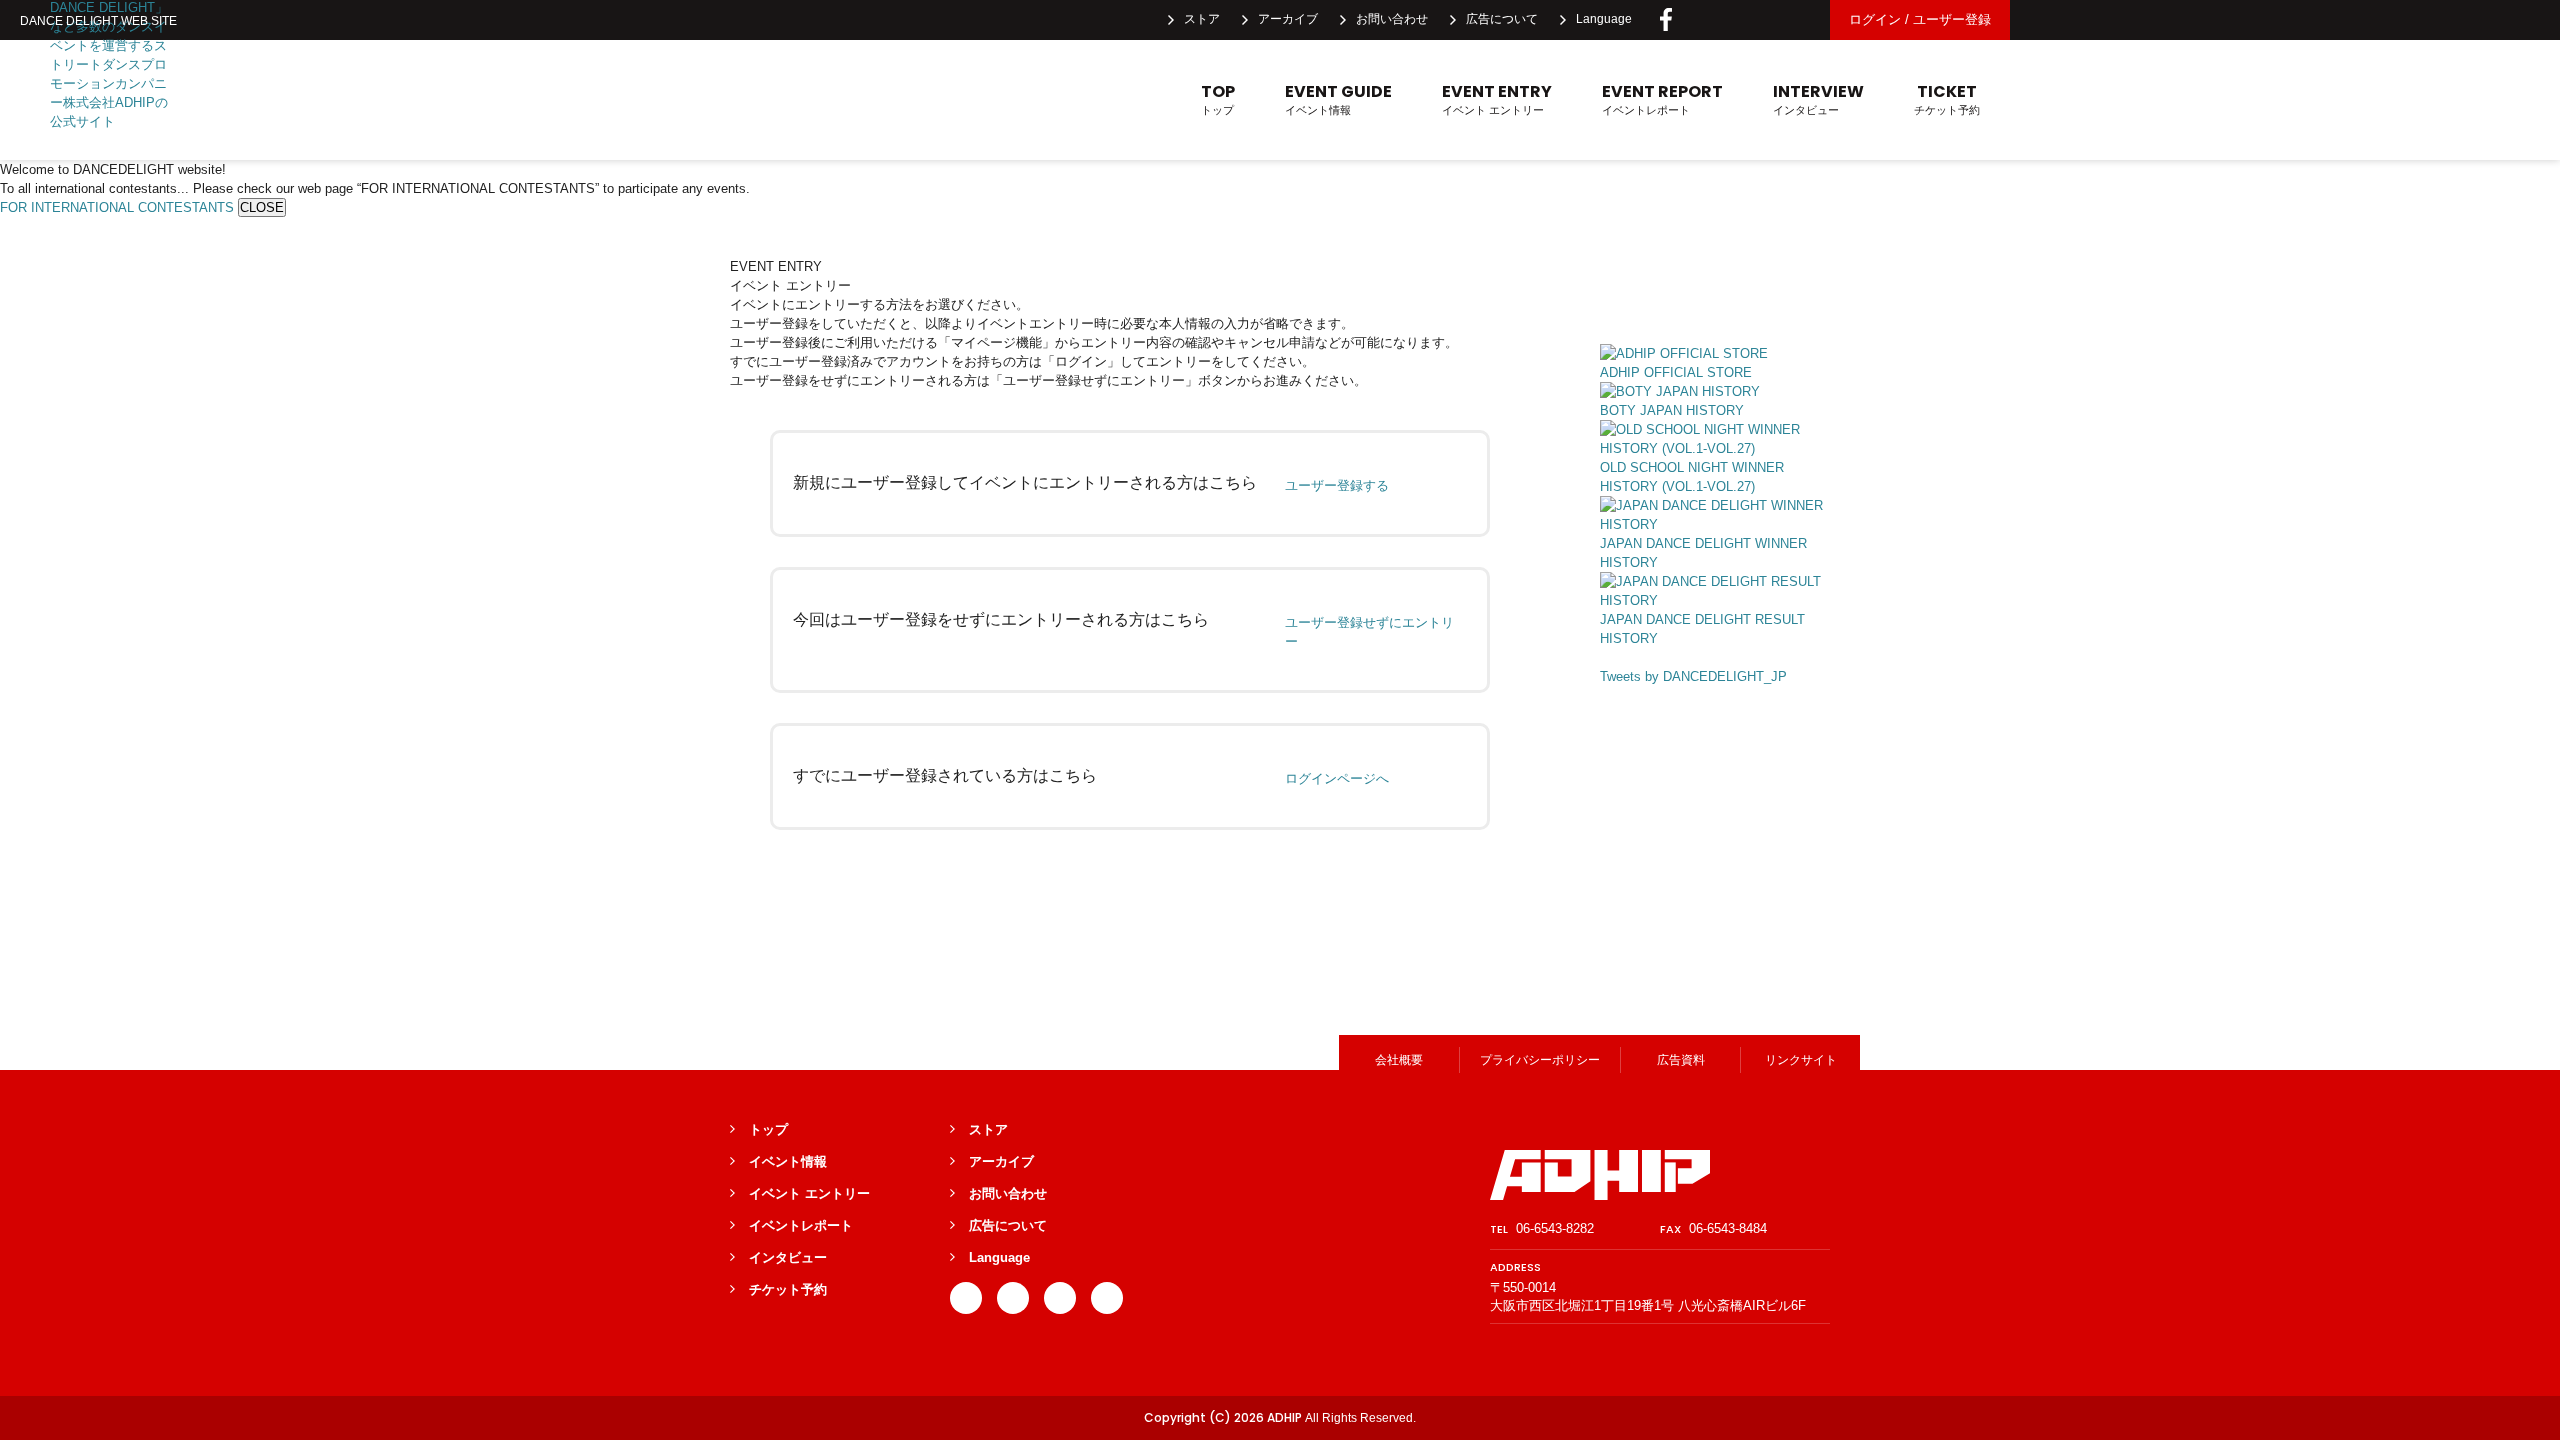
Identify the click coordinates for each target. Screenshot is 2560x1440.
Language (1604, 19)
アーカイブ (1288, 19)
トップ (1218, 99)
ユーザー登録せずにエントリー (1369, 632)
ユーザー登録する (1337, 485)
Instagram (1754, 20)
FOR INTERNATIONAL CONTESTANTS (117, 207)
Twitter (1710, 20)
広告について (1502, 19)
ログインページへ (1337, 778)
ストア (1202, 19)
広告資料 (1681, 1060)
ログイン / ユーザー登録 (1920, 19)
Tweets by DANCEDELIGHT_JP (1693, 676)
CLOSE (262, 207)
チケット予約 (1947, 99)
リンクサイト (1801, 1060)
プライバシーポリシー (1540, 1060)
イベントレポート (1662, 99)
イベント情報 (1338, 99)
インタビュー (1818, 99)
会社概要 (1399, 1060)
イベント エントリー (1497, 99)
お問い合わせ (1392, 19)
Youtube (1798, 20)
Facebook (1666, 20)
